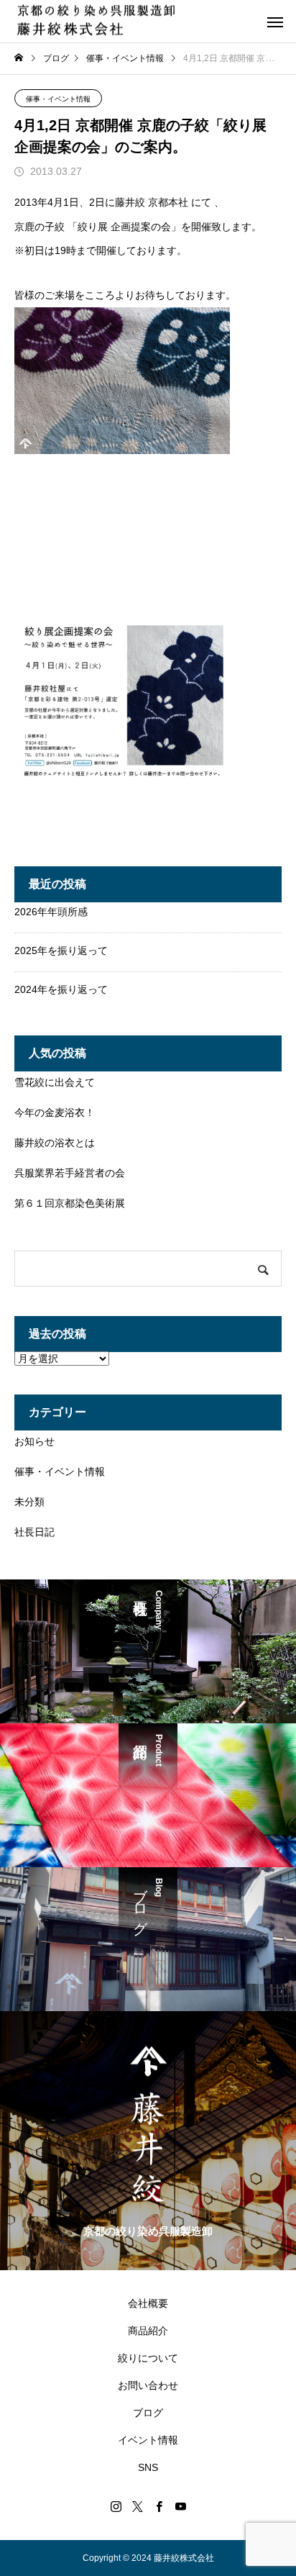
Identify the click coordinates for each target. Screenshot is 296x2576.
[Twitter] (137, 2506)
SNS (148, 2467)
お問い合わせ (148, 2385)
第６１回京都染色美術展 (70, 1203)
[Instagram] (116, 2506)
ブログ (148, 2413)
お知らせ (34, 1441)
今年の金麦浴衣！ (55, 1112)
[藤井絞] (96, 21)
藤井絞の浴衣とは (55, 1143)
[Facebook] (159, 2506)
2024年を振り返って (61, 989)
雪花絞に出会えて (55, 1082)
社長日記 (34, 1532)
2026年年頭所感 (51, 912)
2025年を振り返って (61, 951)
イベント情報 (148, 2440)
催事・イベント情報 (58, 99)
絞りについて (148, 2358)
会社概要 (148, 2303)
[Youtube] (180, 2506)
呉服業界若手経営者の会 (70, 1173)
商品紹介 (148, 2331)
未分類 (29, 1502)
